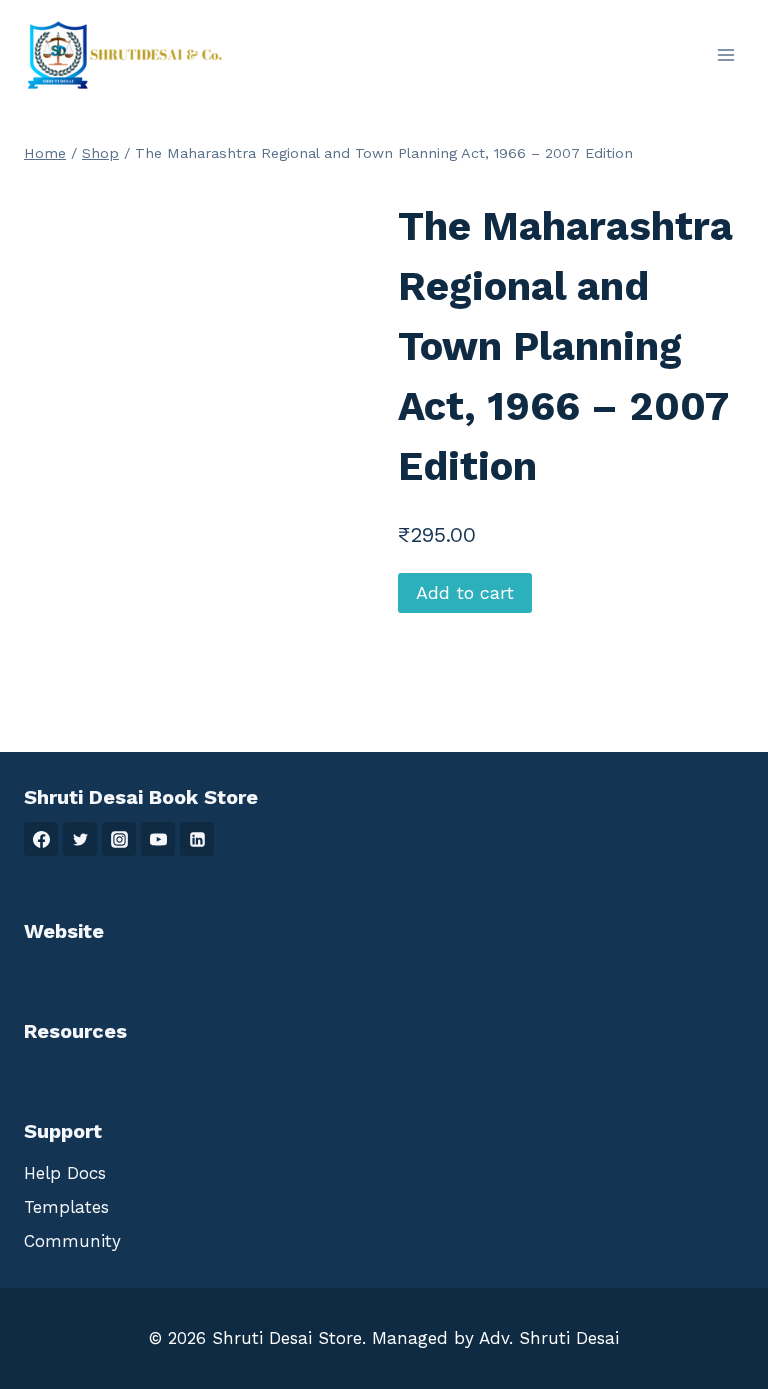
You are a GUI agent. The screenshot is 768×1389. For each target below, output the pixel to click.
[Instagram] (119, 839)
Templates (66, 1207)
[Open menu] (725, 54)
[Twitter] (80, 839)
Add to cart (465, 592)
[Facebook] (41, 839)
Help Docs (65, 1173)
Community (72, 1241)
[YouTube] (158, 839)
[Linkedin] (197, 839)
